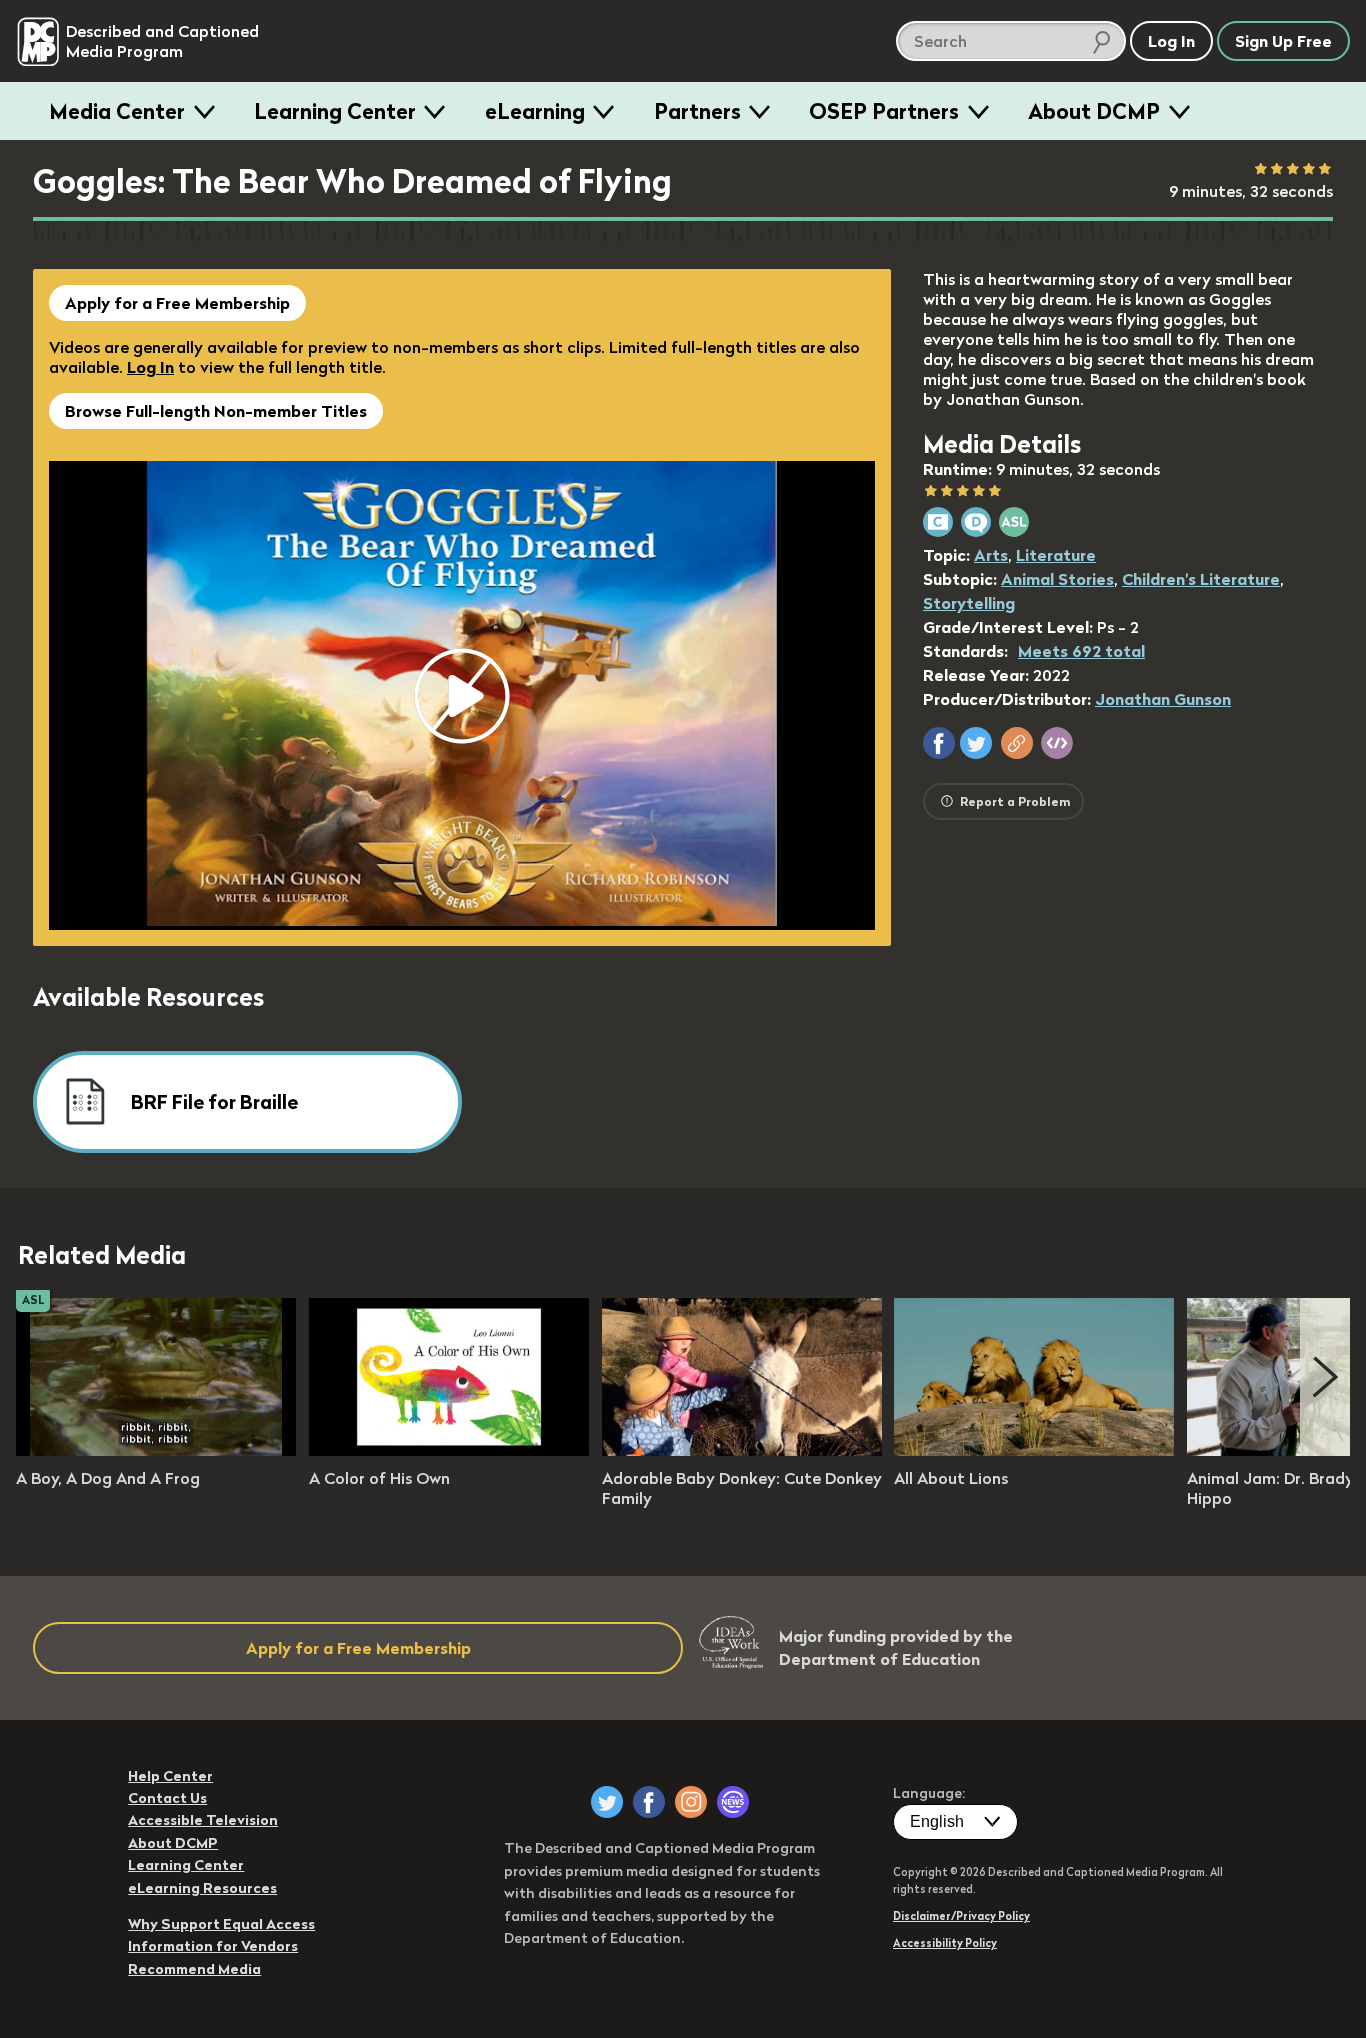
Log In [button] (1171, 41)
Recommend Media (194, 1969)
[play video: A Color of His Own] (449, 1450)
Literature (1056, 555)
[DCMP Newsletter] (733, 1802)
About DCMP (1094, 111)
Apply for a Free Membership (177, 303)
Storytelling (969, 603)
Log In (150, 367)
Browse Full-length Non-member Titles (216, 411)
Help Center (170, 1776)
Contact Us (167, 1798)
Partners (697, 111)
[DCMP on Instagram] (691, 1802)
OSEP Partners (884, 111)
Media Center (117, 111)
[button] (939, 743)
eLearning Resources (202, 1888)
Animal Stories (1057, 579)
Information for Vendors (213, 1946)
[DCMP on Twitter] (607, 1802)
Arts (991, 555)
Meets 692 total (1081, 651)
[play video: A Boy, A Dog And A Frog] (156, 1450)
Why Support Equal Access (221, 1924)
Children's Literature (1201, 579)
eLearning (535, 111)
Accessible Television (203, 1820)
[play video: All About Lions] (1034, 1450)
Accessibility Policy (945, 1943)
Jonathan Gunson (1163, 699)
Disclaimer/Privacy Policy (961, 1916)
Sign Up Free (1283, 41)
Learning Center (335, 111)
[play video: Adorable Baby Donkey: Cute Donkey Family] (742, 1450)
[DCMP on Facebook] (649, 1802)
